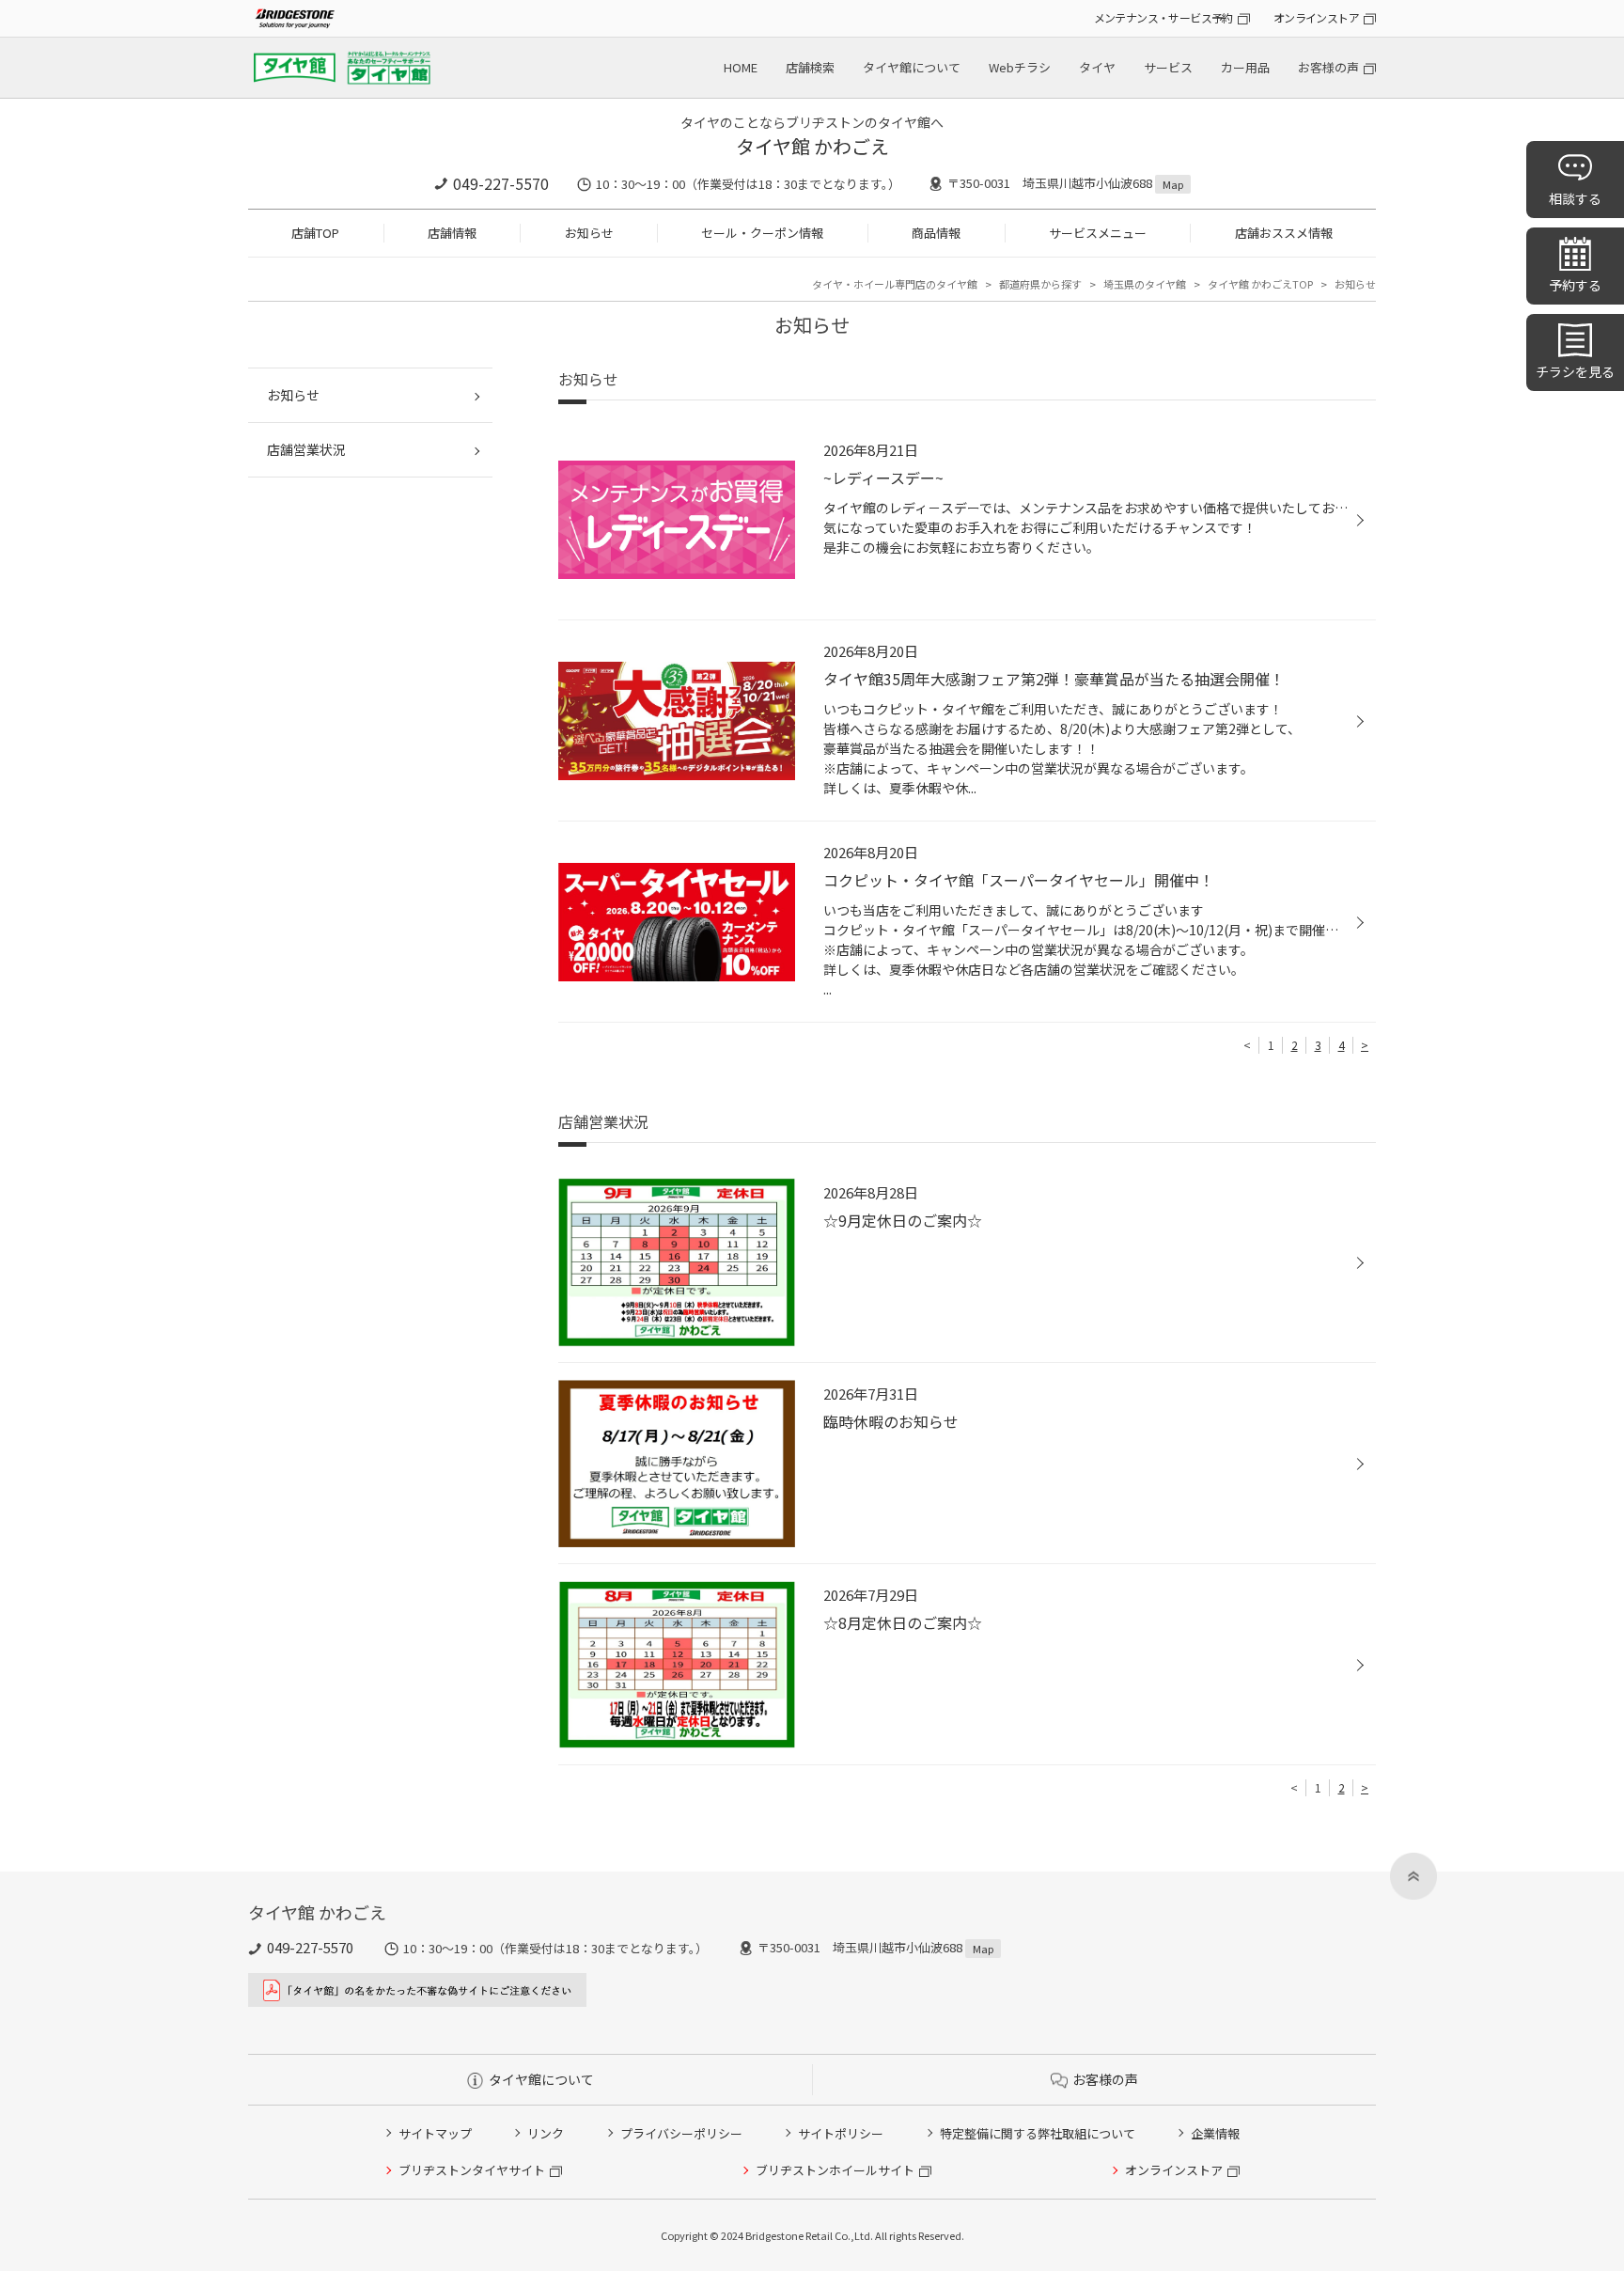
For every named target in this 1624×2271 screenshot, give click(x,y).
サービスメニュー (1098, 233)
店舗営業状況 (306, 449)
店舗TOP (315, 233)
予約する (1575, 285)
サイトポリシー (841, 2133)
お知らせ (589, 233)
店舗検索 (810, 67)
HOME (741, 67)
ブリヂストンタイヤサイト (472, 2170)
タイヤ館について (912, 67)
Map (1173, 184)
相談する (1575, 198)
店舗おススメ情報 (1284, 233)
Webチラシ (1020, 67)
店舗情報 (452, 233)
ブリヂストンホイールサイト (835, 2170)
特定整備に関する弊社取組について (1038, 2133)
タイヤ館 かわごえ (812, 146)
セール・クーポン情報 (762, 233)
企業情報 (1215, 2133)
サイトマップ (435, 2133)
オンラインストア (1316, 17)
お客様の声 (1328, 67)
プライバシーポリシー (681, 2133)
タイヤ (1097, 67)
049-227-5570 (501, 183)
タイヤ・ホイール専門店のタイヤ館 (895, 284)
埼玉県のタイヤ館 (1145, 284)
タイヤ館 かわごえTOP (1260, 284)
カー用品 (1245, 67)
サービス (1168, 67)
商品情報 (936, 233)
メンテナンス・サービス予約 (1163, 17)
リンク (546, 2133)
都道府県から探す (1040, 284)
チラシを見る (1575, 371)
